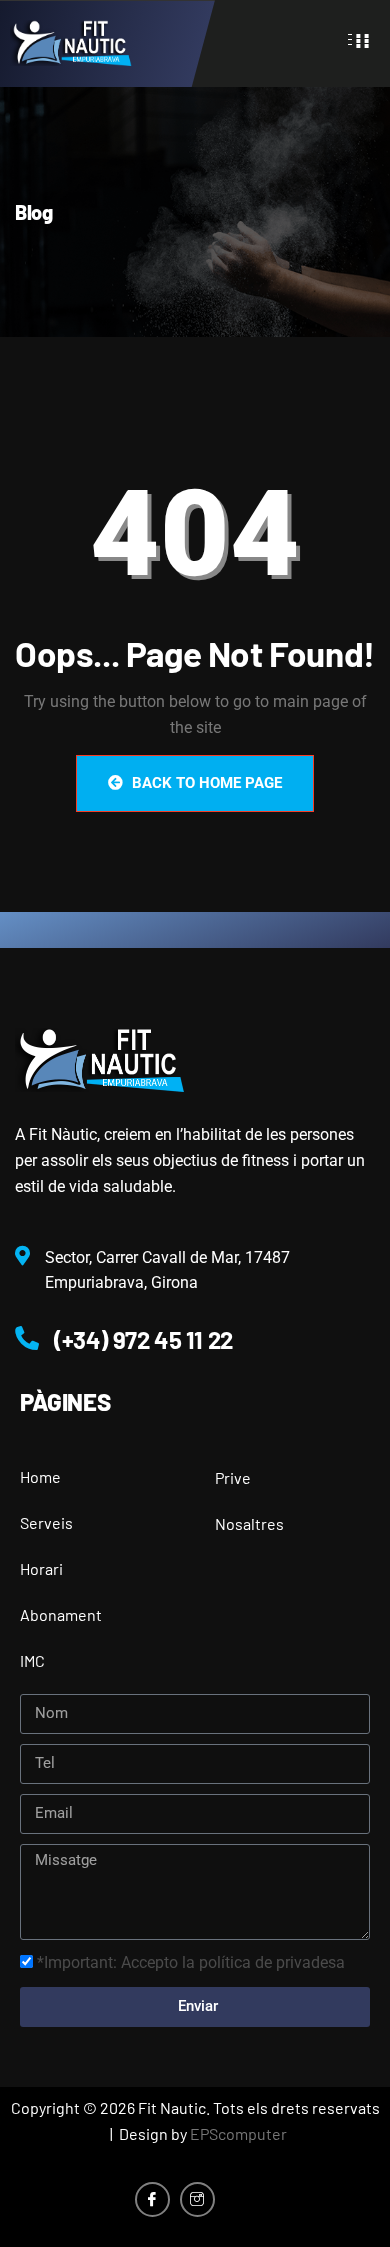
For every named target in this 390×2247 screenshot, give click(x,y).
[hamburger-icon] (362, 39)
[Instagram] (197, 2199)
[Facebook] (152, 2199)
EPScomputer (238, 2133)
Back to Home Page (205, 783)
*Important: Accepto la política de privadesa (191, 1962)
